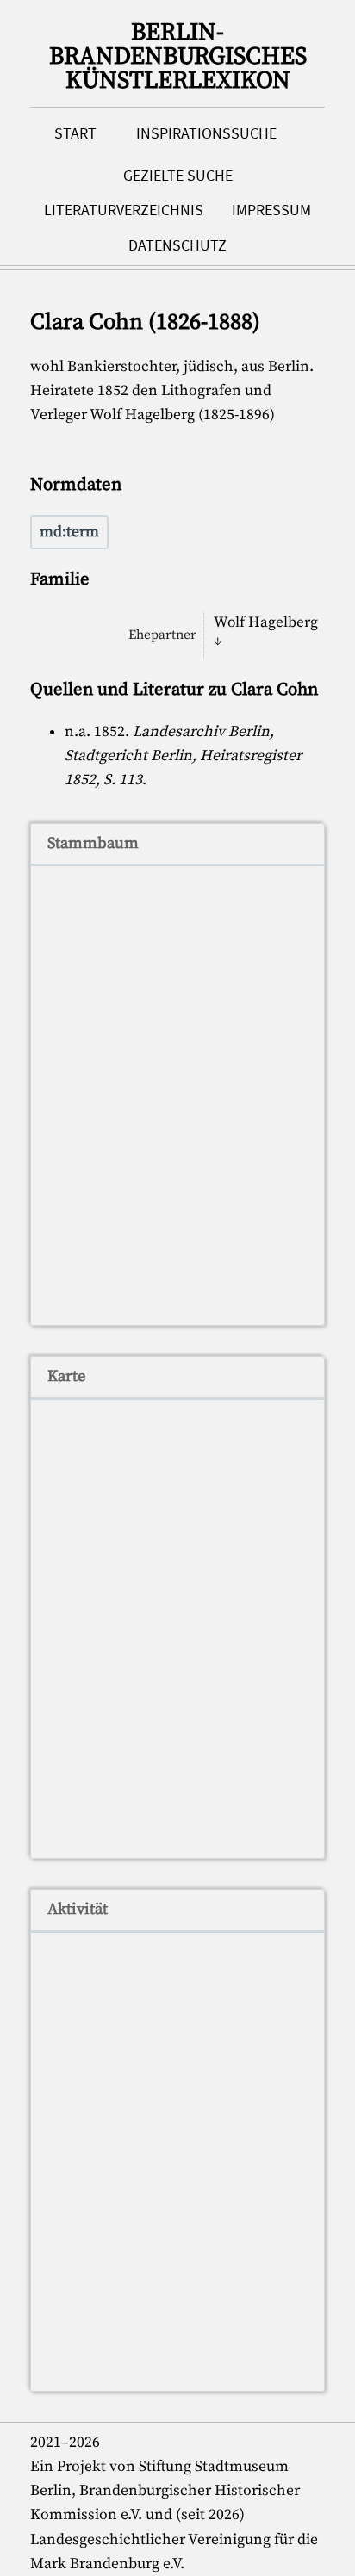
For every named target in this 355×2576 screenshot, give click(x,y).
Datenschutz (177, 245)
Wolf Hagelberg (266, 622)
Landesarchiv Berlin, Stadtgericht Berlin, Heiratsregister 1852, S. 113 (183, 756)
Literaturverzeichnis (124, 210)
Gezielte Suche (178, 176)
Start (75, 133)
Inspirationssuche (206, 133)
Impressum (271, 210)
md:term (69, 532)
